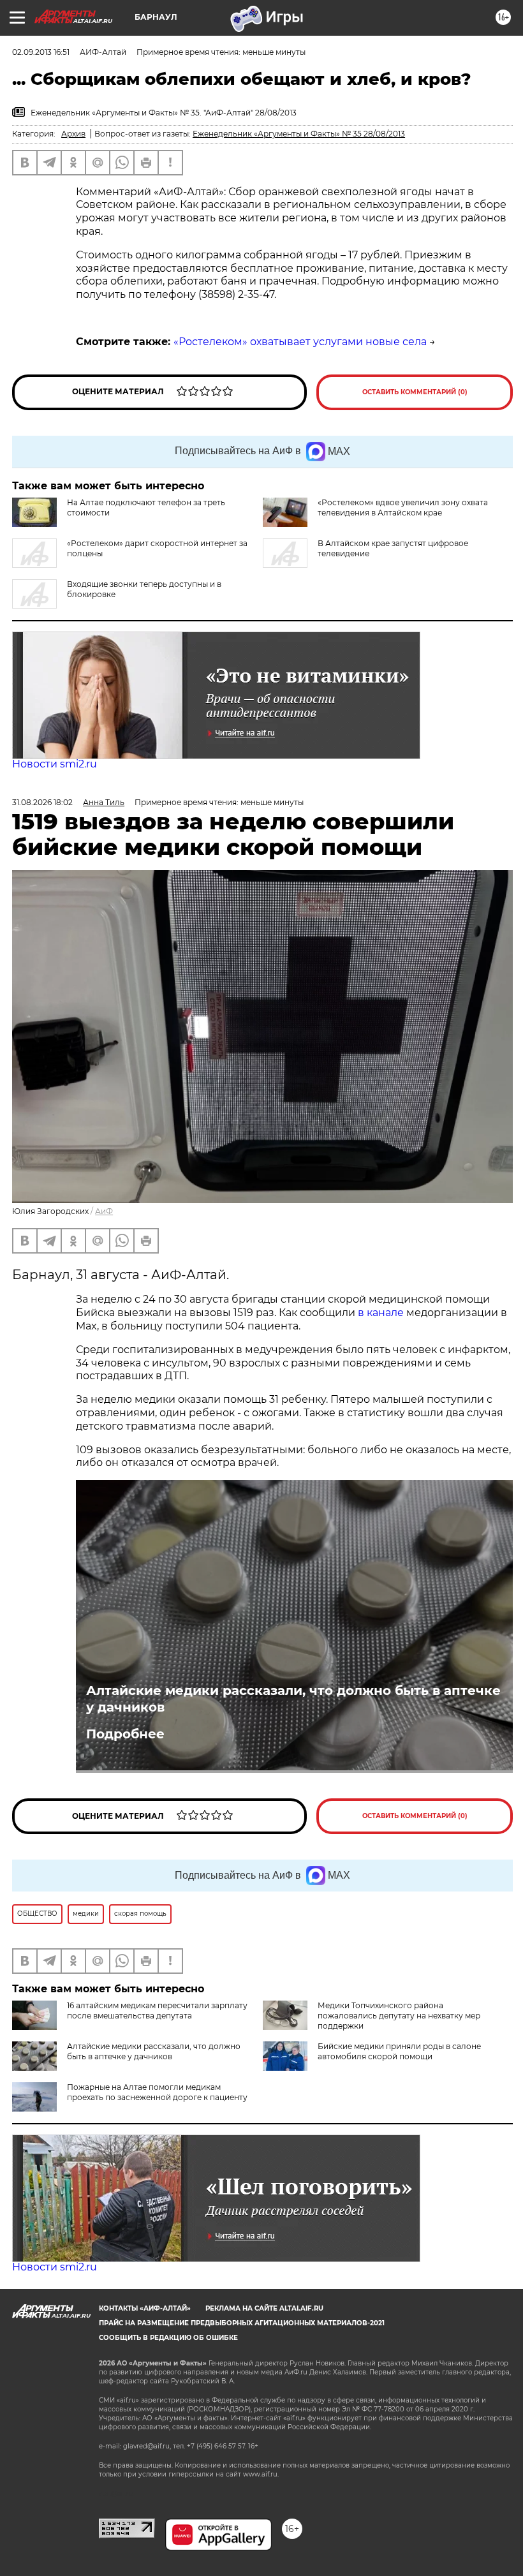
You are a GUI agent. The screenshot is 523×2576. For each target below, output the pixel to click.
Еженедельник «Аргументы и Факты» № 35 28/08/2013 (299, 134)
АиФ (104, 1211)
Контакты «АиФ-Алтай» (145, 2308)
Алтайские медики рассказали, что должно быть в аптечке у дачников (293, 1699)
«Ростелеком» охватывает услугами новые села (300, 342)
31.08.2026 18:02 (42, 802)
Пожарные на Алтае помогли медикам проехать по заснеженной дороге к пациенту (157, 2092)
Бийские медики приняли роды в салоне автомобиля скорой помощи (399, 2051)
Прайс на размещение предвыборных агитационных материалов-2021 (242, 2323)
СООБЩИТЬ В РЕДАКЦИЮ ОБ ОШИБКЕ (168, 2338)
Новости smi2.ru (55, 764)
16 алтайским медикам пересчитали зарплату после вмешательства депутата (157, 2010)
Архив (73, 134)
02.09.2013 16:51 (41, 52)
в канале (381, 1313)
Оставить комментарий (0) (415, 392)
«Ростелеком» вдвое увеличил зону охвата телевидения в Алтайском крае (403, 507)
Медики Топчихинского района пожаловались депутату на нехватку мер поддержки (399, 2016)
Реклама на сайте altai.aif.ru (264, 2308)
